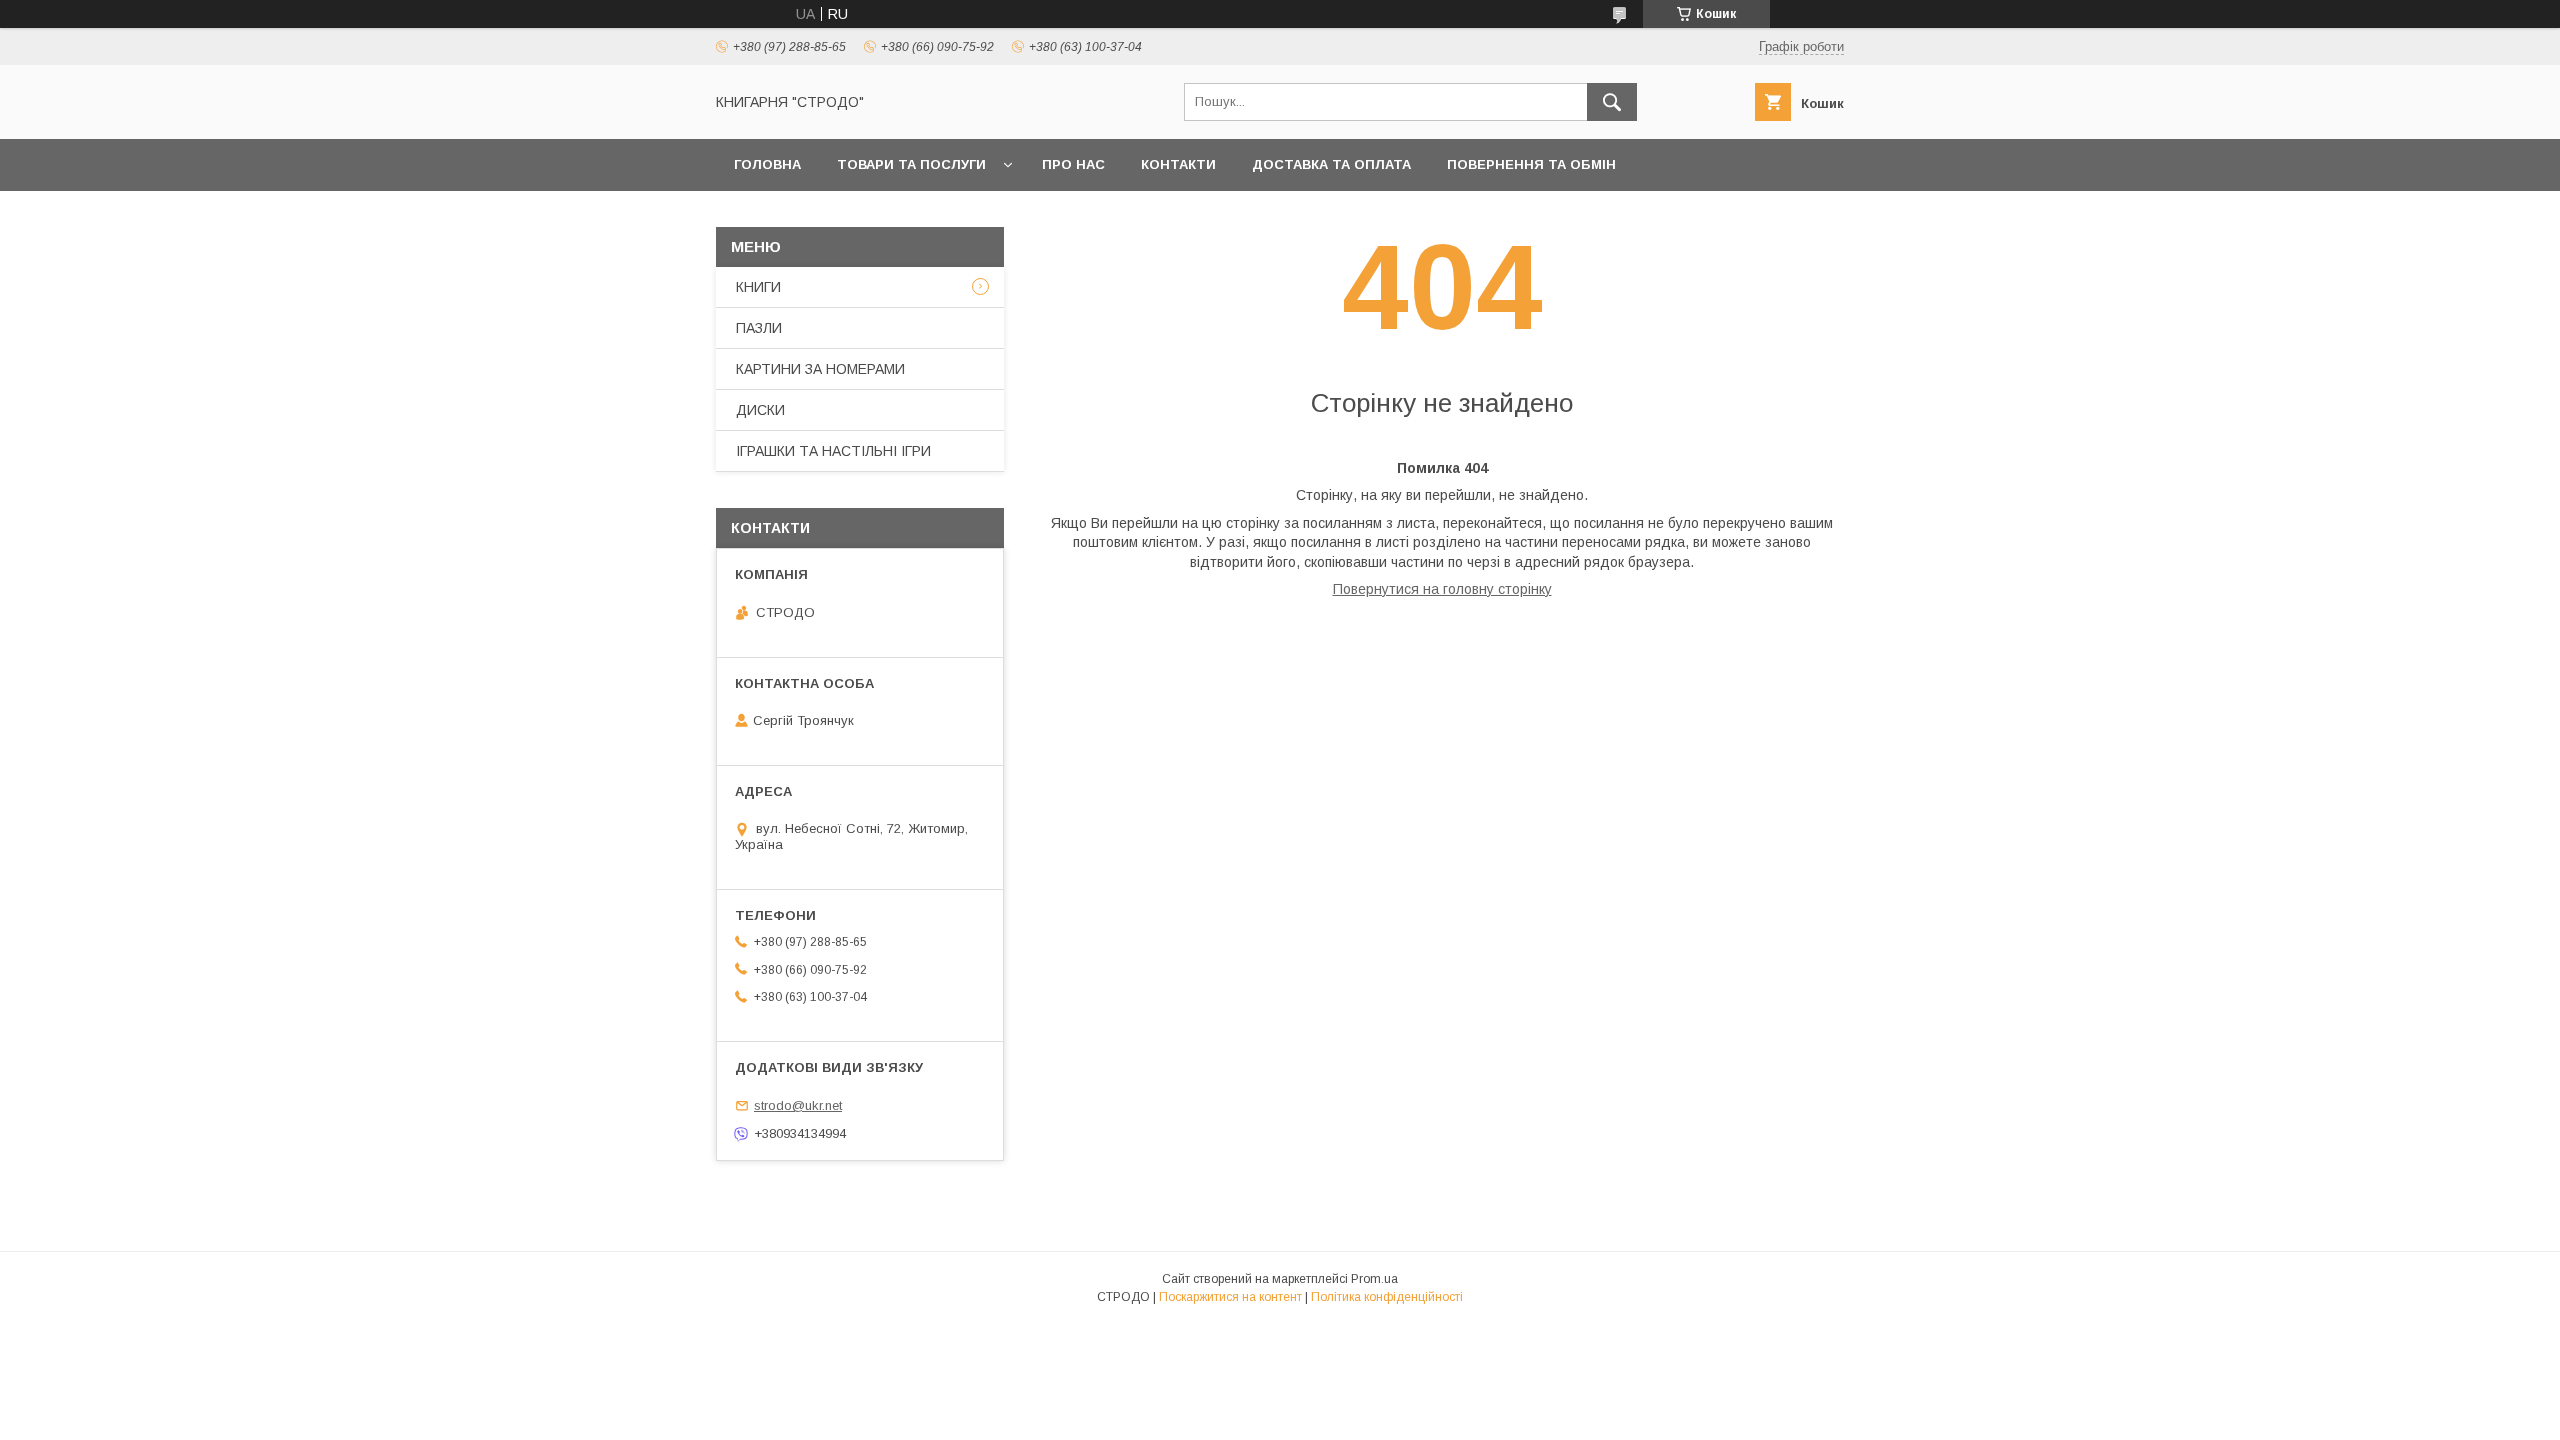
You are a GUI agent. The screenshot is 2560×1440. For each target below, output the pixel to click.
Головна (767, 164)
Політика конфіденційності (1387, 1297)
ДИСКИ (760, 410)
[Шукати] (1612, 102)
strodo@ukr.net (798, 1105)
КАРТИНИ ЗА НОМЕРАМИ (820, 369)
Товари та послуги (911, 164)
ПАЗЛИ (759, 328)
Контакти (1178, 164)
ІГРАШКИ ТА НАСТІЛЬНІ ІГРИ (833, 451)
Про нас (1073, 164)
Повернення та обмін (1531, 164)
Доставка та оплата (1331, 164)
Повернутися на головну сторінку (1442, 589)
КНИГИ (758, 287)
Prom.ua (1374, 1279)
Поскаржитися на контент (1230, 1297)
